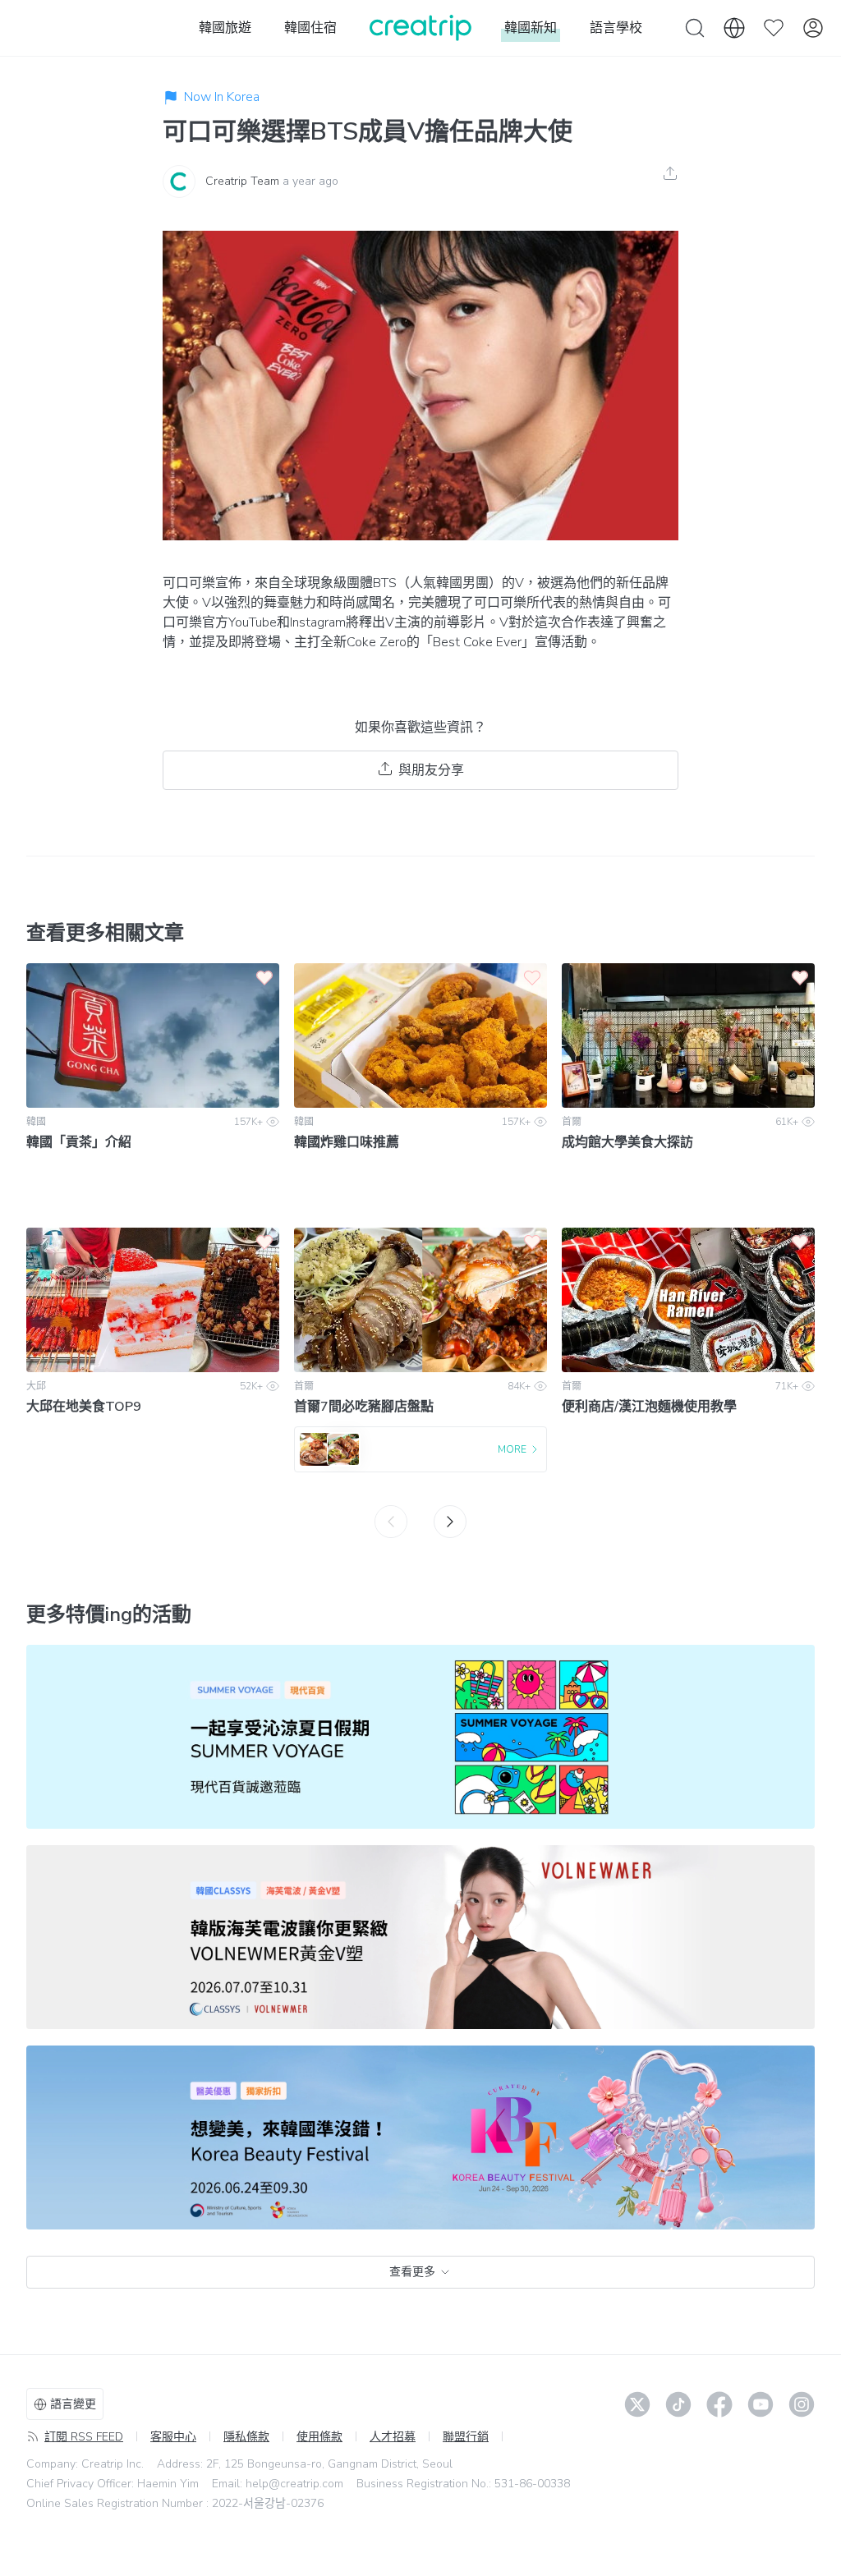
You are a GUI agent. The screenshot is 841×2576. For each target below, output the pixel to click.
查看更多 (412, 2272)
